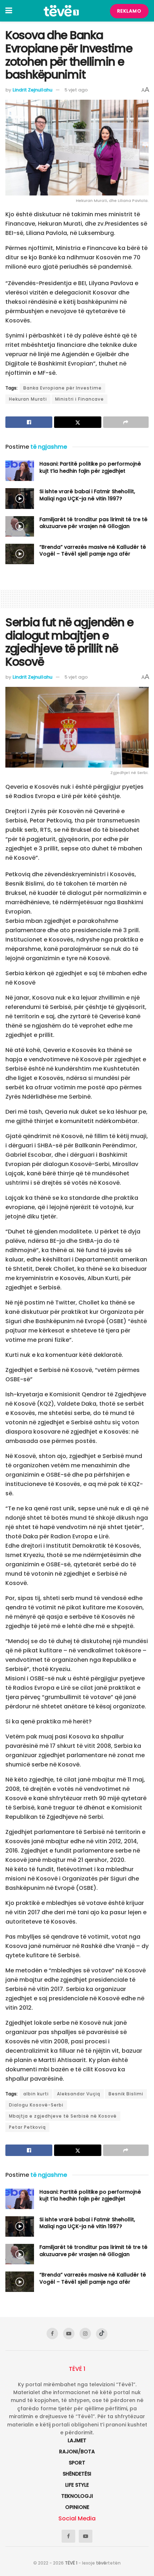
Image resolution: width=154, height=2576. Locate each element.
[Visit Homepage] (61, 11)
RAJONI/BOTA (77, 2452)
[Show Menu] (9, 11)
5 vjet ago (76, 90)
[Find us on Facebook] (52, 2334)
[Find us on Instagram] (85, 2334)
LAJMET (77, 2440)
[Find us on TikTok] (102, 2334)
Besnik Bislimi (126, 2094)
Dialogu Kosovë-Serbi (36, 2105)
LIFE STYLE (77, 2485)
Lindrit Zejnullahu (32, 90)
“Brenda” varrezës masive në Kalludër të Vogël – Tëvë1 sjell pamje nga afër (93, 551)
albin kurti (36, 2094)
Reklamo (129, 11)
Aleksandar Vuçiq (79, 2094)
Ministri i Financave (80, 399)
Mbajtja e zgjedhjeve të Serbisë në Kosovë (63, 2116)
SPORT (77, 2463)
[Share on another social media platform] (126, 422)
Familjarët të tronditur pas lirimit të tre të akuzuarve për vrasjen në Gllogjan (93, 523)
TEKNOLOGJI (77, 2496)
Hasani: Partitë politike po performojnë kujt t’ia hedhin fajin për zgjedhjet (90, 467)
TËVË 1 (71, 2563)
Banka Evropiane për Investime (62, 388)
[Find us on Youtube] (69, 2334)
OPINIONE (77, 2507)
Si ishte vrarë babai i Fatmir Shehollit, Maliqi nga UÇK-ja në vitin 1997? (87, 495)
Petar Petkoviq (27, 2127)
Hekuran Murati (28, 399)
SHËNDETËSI (77, 2474)
